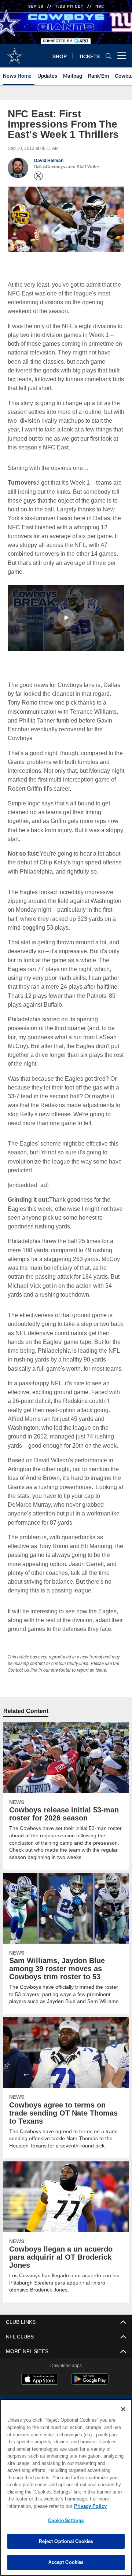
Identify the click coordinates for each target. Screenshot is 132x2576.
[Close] (123, 2409)
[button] (66, 617)
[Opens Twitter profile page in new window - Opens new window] (38, 176)
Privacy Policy (32, 2506)
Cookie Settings (66, 2520)
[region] (66, 2487)
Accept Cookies (66, 2562)
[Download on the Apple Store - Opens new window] (40, 2388)
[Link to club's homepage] (15, 53)
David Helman (49, 161)
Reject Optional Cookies (66, 2541)
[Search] (109, 56)
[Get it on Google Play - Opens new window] (90, 2391)
